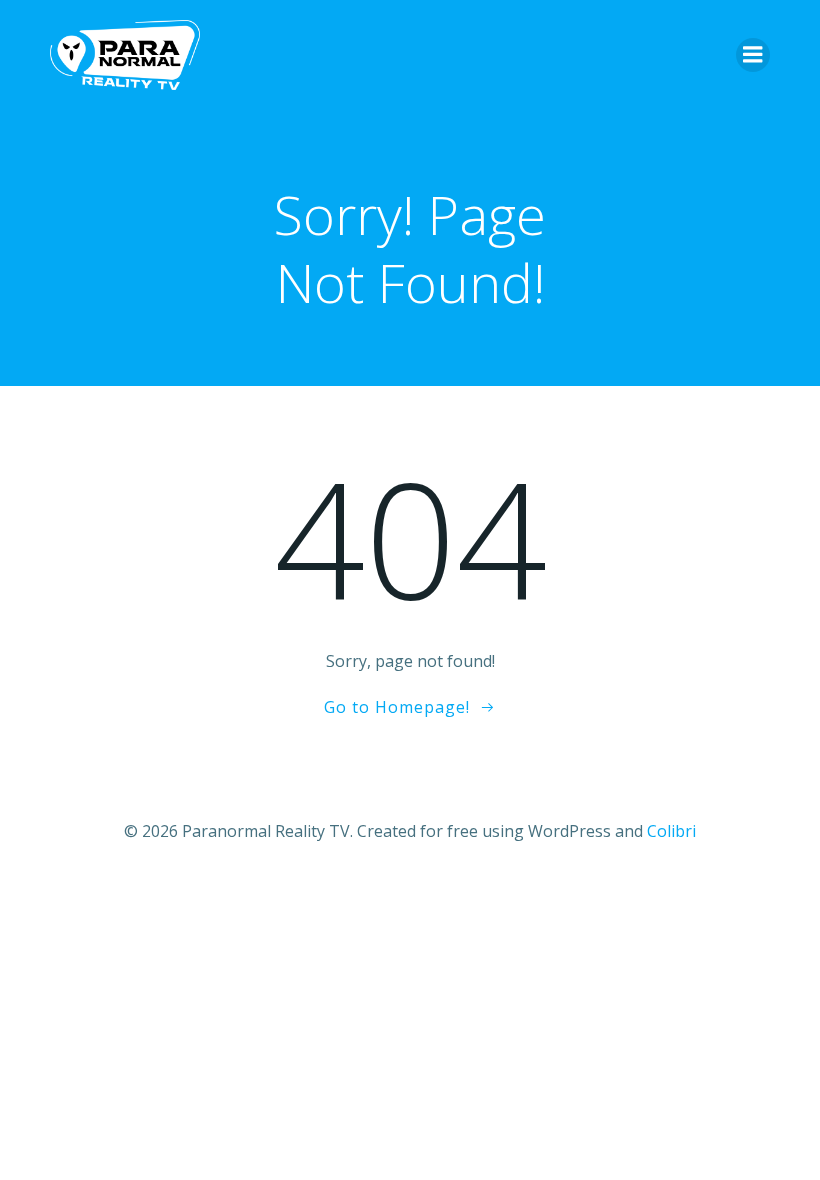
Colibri (671, 831)
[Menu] (753, 55)
